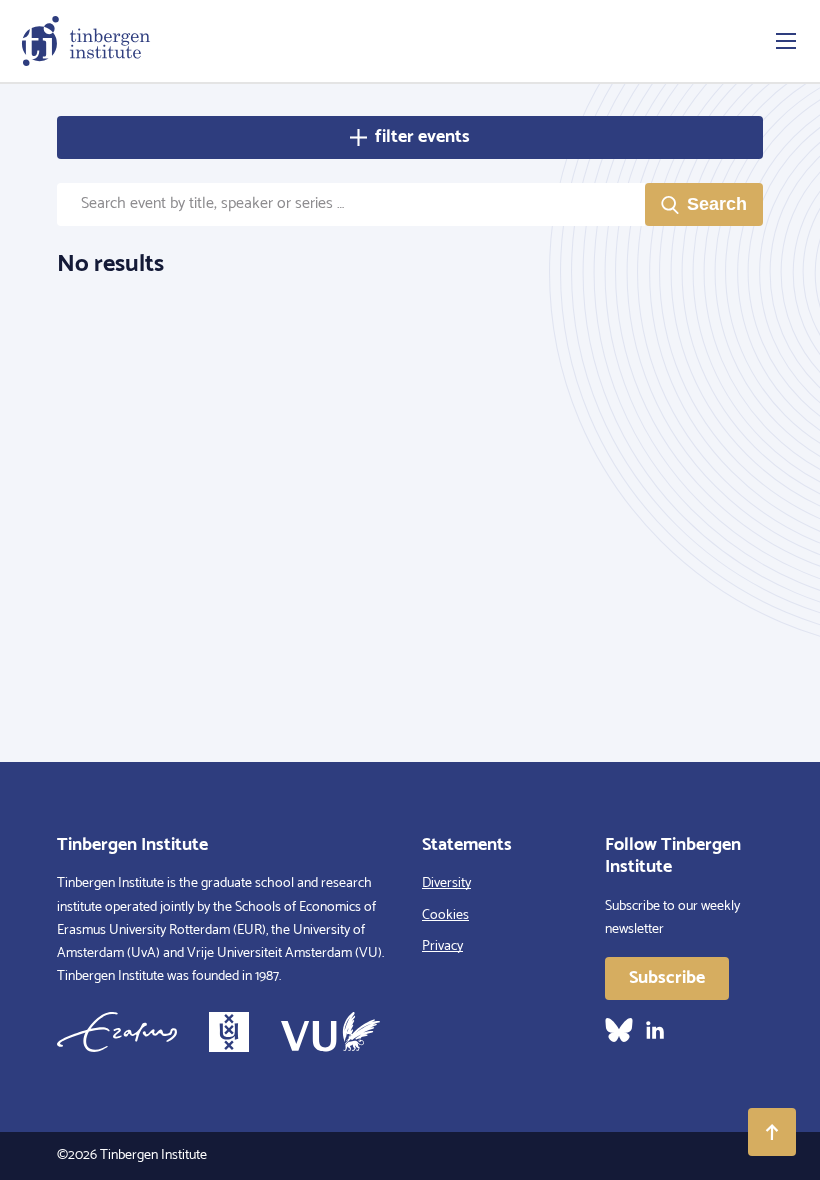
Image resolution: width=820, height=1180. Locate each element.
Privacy (442, 946)
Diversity (446, 883)
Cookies (445, 915)
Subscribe (667, 978)
